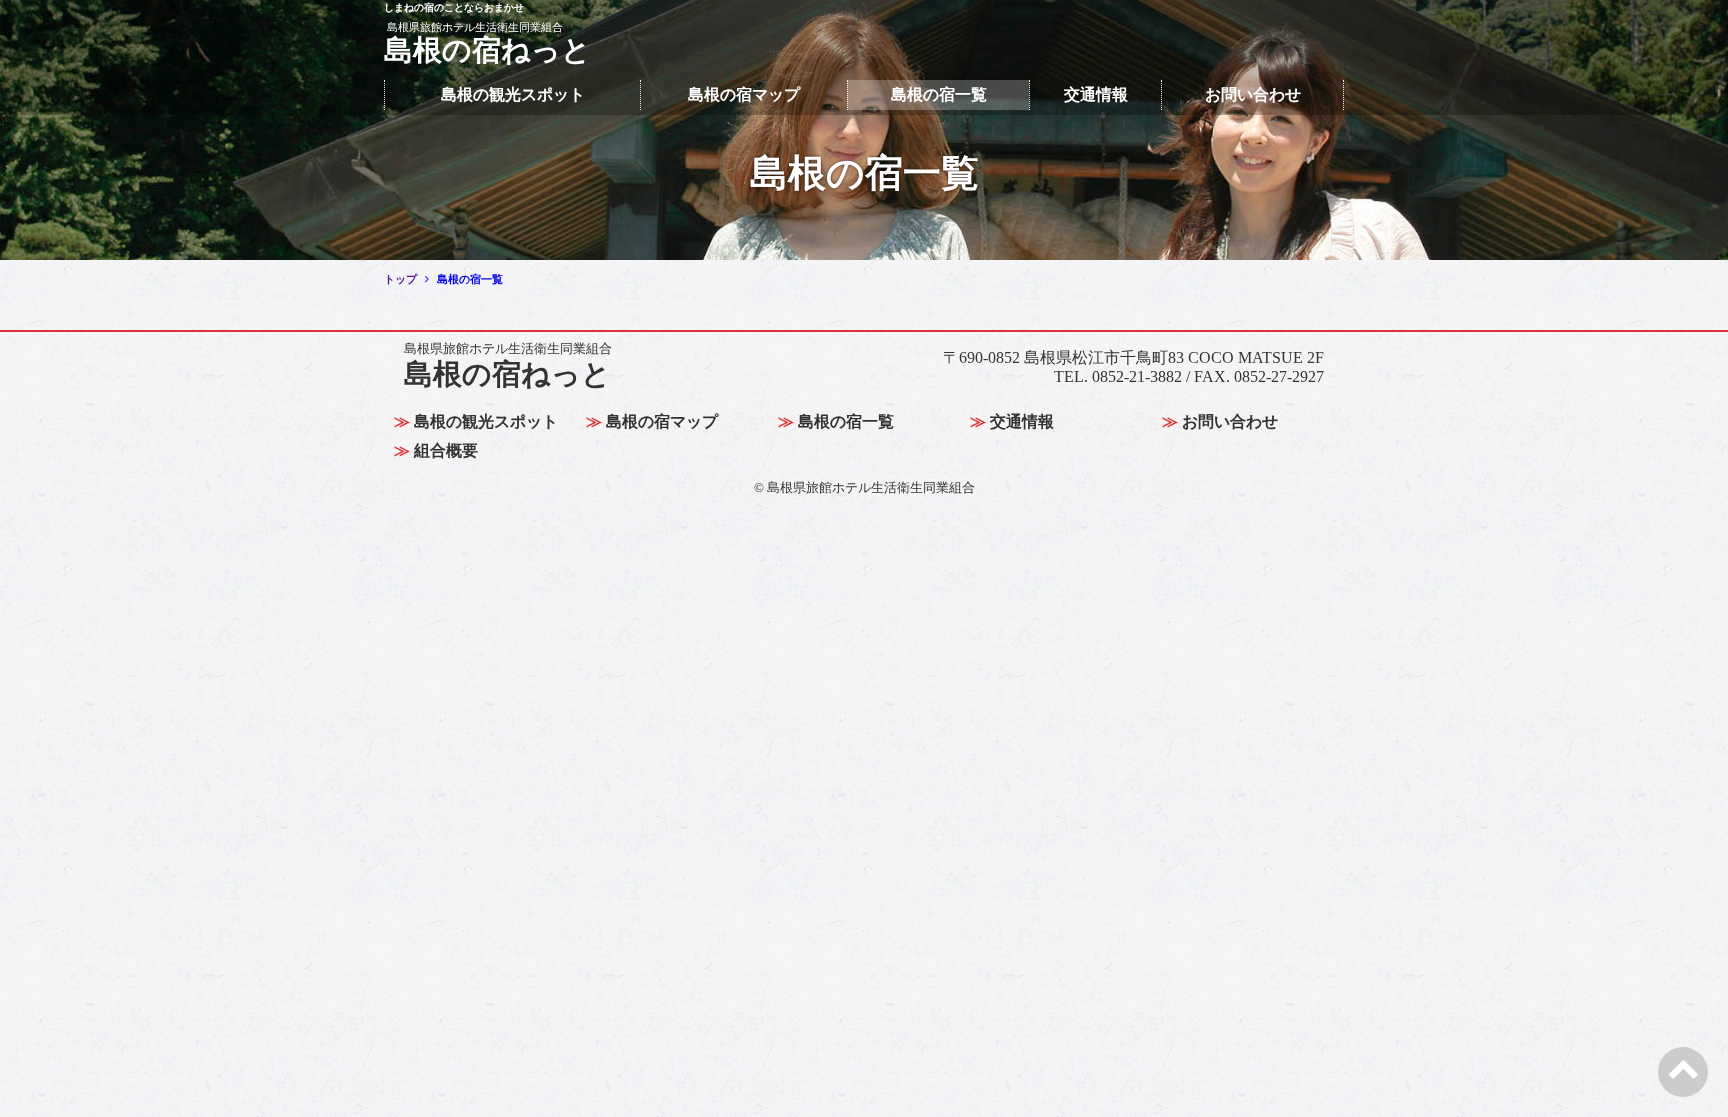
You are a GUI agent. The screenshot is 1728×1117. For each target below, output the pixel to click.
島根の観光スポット (513, 94)
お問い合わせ (1253, 94)
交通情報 (1096, 94)
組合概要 (446, 450)
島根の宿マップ (744, 94)
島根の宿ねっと (508, 366)
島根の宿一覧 (939, 94)
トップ (400, 279)
